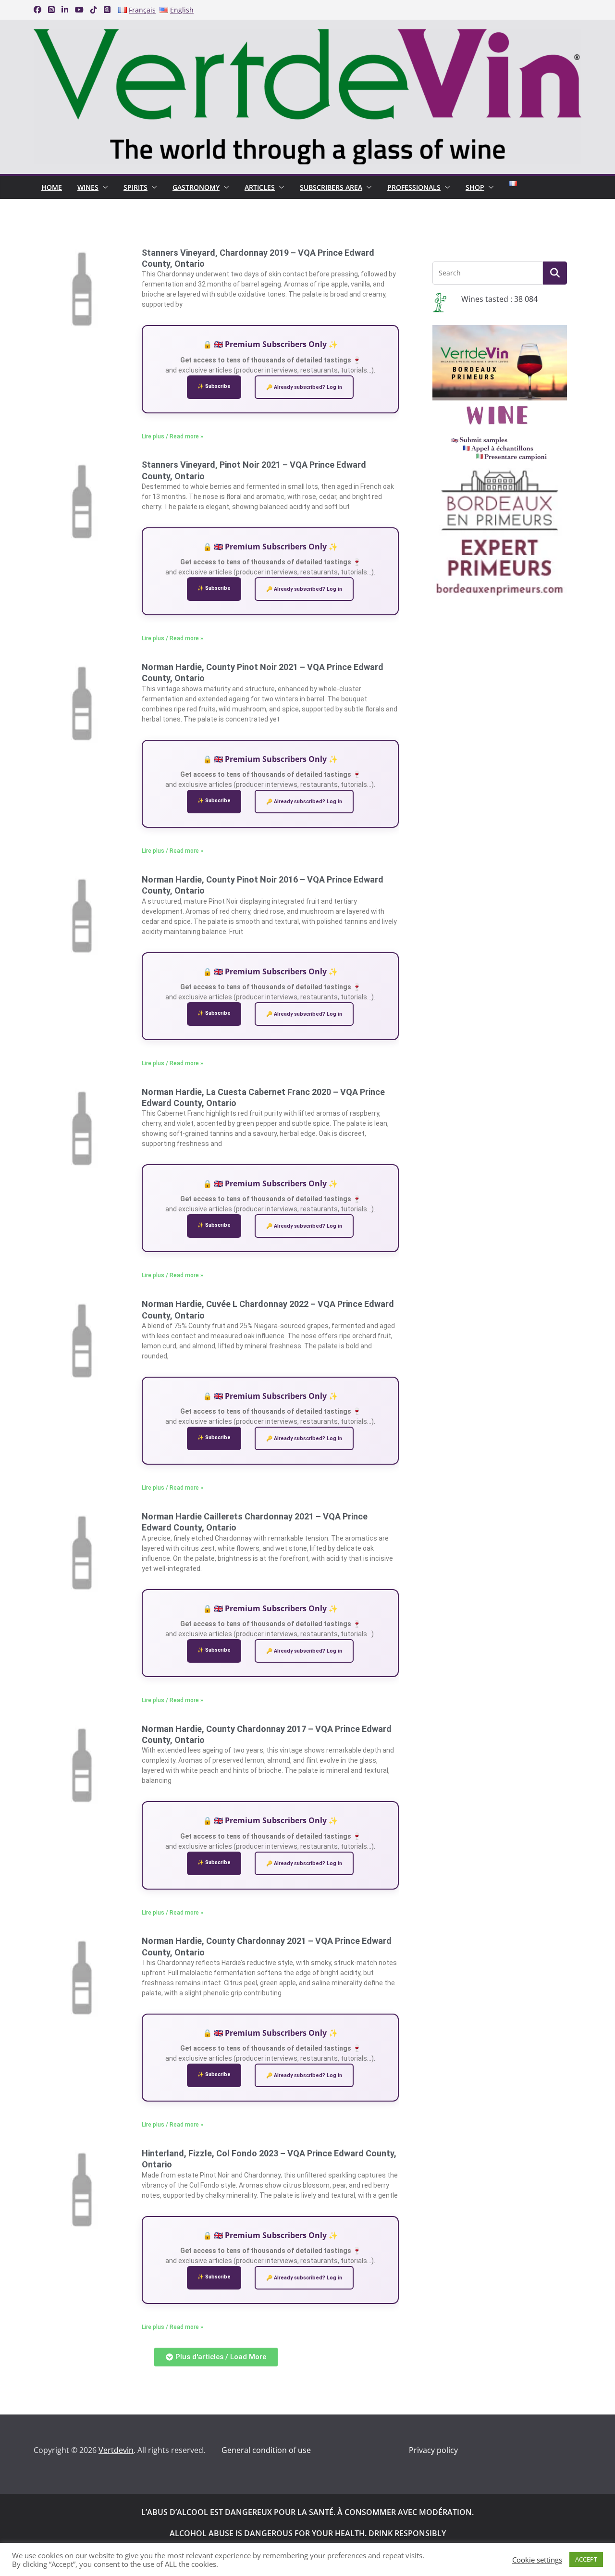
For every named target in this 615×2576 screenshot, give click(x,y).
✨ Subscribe (214, 386)
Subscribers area (331, 187)
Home (52, 187)
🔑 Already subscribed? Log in (304, 387)
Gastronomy (196, 187)
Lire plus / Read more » (172, 436)
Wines (88, 187)
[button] (103, 187)
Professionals (414, 187)
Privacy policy (433, 2450)
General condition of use (266, 2450)
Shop (475, 187)
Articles (260, 187)
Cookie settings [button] (537, 2560)
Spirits (135, 187)
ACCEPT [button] (586, 2559)
